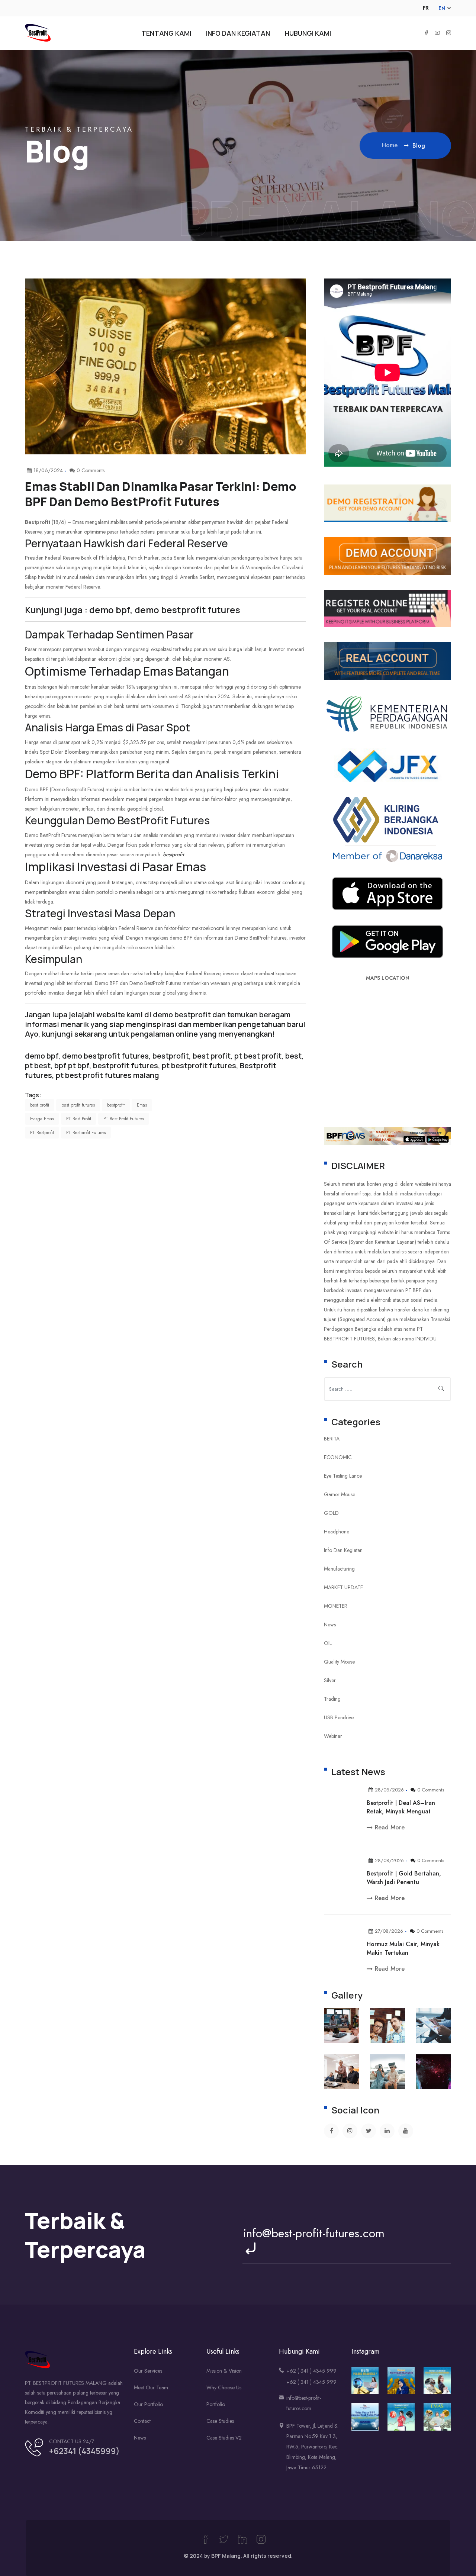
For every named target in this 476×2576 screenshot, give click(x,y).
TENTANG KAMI (166, 33)
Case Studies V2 (224, 2438)
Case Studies (220, 2421)
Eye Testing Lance (343, 1476)
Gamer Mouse (340, 1494)
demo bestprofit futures (105, 1056)
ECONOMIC (338, 1457)
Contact (142, 2421)
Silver (330, 1680)
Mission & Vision (224, 2371)
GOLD (331, 1513)
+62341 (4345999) (84, 2451)
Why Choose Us (224, 2387)
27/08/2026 (389, 1931)
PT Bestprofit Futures (86, 1133)
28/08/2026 (389, 1790)
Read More (390, 1828)
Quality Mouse (339, 1662)
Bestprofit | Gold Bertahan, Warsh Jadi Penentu (404, 1878)
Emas (142, 1105)
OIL (328, 1643)
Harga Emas (42, 1119)
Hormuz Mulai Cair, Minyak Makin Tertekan (403, 1948)
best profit (40, 1105)
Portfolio (216, 2404)
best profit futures (78, 1105)
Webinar (333, 1736)
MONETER (336, 1606)
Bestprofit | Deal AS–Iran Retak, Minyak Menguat (401, 1807)
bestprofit (173, 854)
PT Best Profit (79, 1119)
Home (391, 145)
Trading (332, 1699)
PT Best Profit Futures (124, 1119)
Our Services (148, 2371)
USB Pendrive (339, 1717)
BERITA (332, 1439)
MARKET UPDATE (343, 1587)
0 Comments (431, 1790)
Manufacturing (339, 1569)
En (442, 8)
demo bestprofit (182, 1015)
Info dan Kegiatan (343, 1550)
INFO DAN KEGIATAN (238, 33)
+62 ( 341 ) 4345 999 (311, 2371)
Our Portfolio (148, 2404)
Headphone (337, 1532)
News (330, 1625)
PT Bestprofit (42, 1133)
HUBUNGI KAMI (308, 33)
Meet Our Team (151, 2387)
